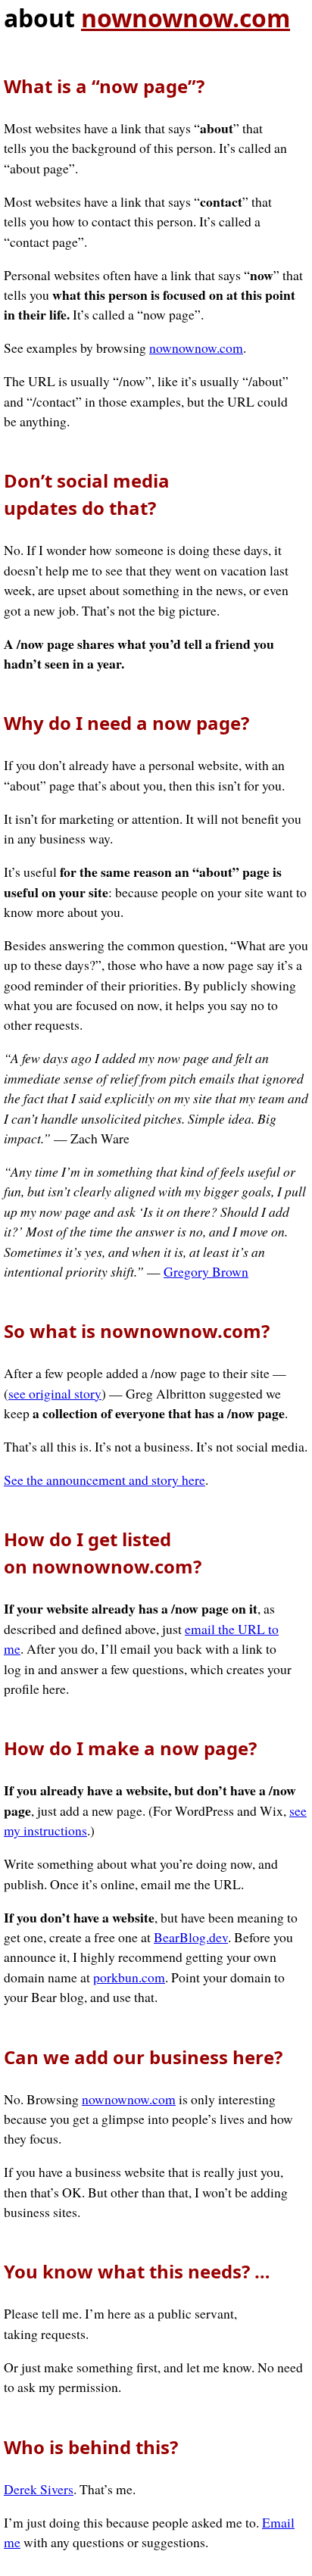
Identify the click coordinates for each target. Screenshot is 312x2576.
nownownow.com (186, 18)
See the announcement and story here (105, 1480)
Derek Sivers (39, 2489)
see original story (55, 1393)
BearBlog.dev (191, 1937)
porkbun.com (129, 1977)
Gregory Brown (206, 1271)
